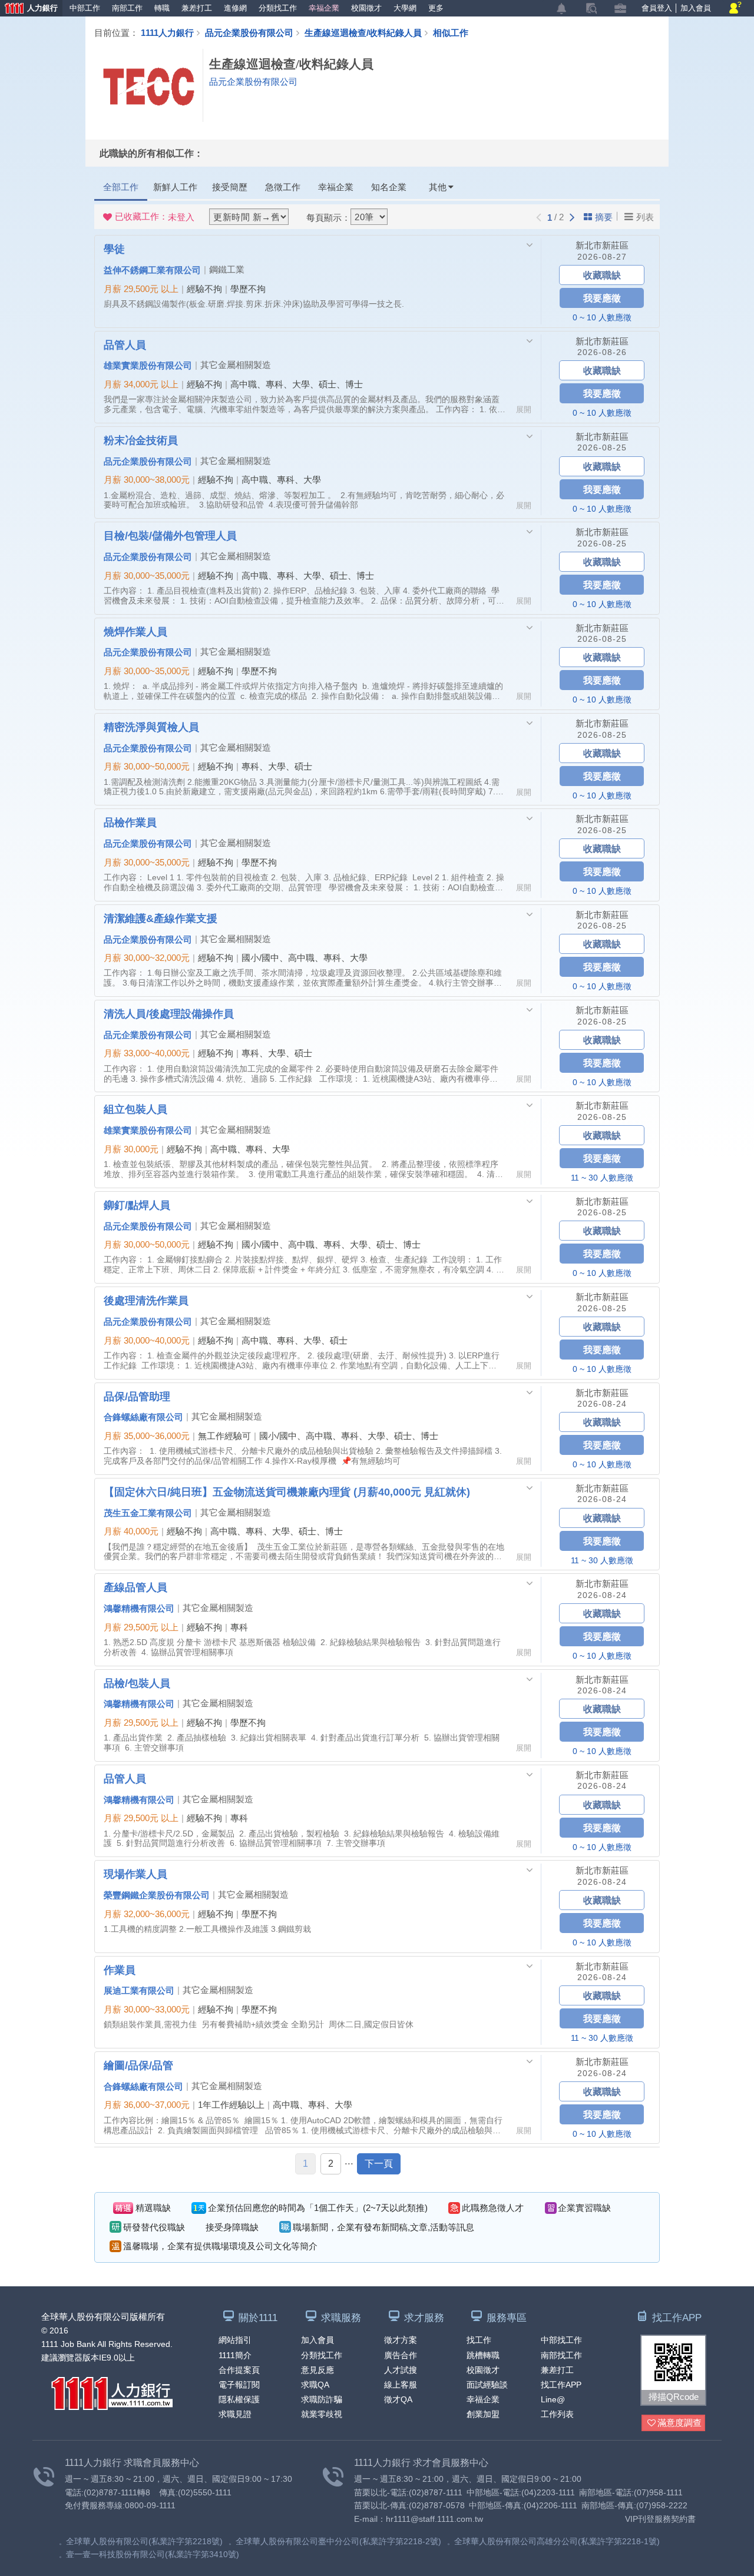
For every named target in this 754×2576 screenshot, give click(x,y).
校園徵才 (366, 8)
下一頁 (379, 2164)
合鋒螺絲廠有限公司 (143, 1417)
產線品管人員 (135, 1587)
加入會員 (696, 8)
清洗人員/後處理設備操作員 (169, 1013)
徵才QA (398, 2399)
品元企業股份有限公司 (249, 32)
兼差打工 (197, 8)
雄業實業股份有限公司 (148, 365)
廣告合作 (401, 2355)
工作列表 (557, 2414)
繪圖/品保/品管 (138, 2065)
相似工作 (451, 32)
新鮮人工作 (175, 187)
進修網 (235, 8)
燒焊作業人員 (135, 631)
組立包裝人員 (135, 1109)
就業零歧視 (322, 2414)
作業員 (120, 1970)
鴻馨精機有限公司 (139, 1608)
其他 (438, 187)
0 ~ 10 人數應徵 (602, 317)
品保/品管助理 (137, 1396)
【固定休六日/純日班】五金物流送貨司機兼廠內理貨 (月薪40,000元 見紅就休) (287, 1491)
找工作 (479, 2340)
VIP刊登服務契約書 (660, 2519)
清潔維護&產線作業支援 (161, 918)
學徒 (114, 248)
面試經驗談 (487, 2385)
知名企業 (389, 187)
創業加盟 (483, 2414)
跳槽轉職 (483, 2355)
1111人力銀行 (167, 32)
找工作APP (561, 2385)
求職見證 (235, 2414)
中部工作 (85, 8)
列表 (645, 217)
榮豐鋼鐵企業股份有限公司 (157, 1895)
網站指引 (235, 2340)
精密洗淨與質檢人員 (151, 727)
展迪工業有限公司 (139, 1990)
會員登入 (657, 8)
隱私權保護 (239, 2399)
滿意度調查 (679, 2423)
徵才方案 (401, 2340)
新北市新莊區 (602, 245)
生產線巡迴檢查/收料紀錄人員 (363, 32)
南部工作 (127, 8)
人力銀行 (29, 9)
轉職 (162, 8)
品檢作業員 (130, 822)
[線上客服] (735, 9)
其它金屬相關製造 (236, 365)
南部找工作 (561, 2355)
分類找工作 (278, 8)
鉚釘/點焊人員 (137, 1205)
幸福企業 (324, 8)
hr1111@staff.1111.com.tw (434, 2519)
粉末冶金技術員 (141, 440)
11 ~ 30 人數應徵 (602, 1178)
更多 (436, 8)
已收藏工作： (155, 217)
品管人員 (125, 344)
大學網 (405, 8)
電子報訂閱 (239, 2385)
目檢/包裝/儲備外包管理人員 (170, 535)
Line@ (553, 2399)
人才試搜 (401, 2370)
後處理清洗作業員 (146, 1300)
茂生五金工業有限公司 (148, 1513)
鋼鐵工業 (227, 269)
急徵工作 (283, 187)
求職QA (315, 2385)
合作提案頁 (239, 2370)
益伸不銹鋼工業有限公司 (152, 270)
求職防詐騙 (322, 2399)
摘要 (604, 217)
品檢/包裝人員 (137, 1683)
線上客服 (401, 2385)
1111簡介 (235, 2355)
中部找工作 (561, 2340)
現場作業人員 (135, 1874)
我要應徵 (602, 298)
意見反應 (318, 2370)
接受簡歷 (230, 187)
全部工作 (121, 187)
